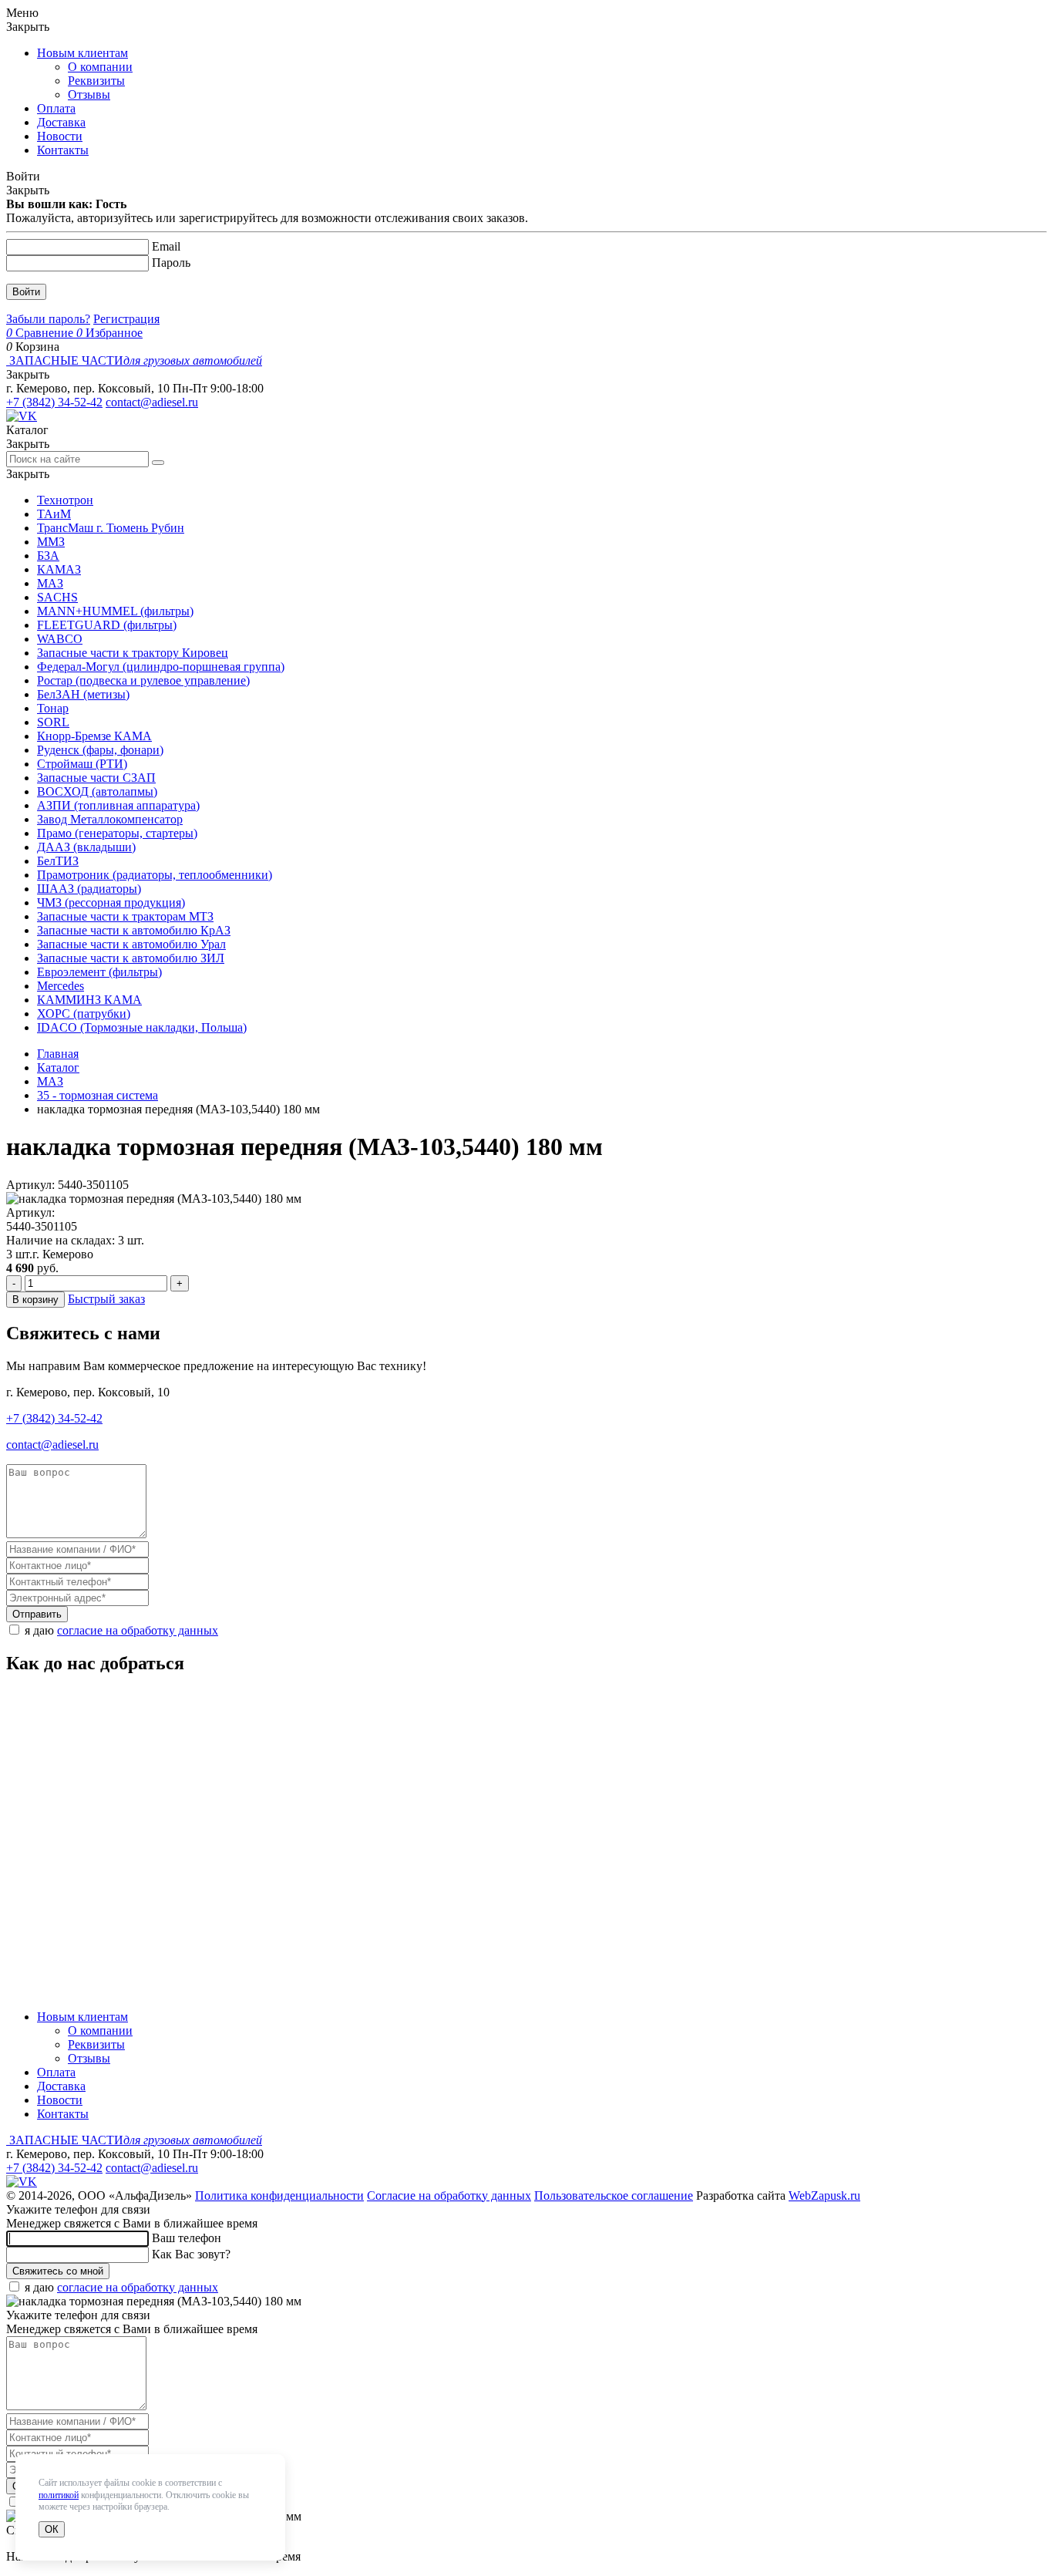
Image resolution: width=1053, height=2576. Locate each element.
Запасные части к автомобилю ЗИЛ (131, 958)
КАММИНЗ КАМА (89, 1000)
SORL (53, 722)
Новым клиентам (82, 53)
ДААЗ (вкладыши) (86, 847)
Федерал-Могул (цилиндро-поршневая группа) (161, 667)
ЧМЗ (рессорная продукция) (111, 902)
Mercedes (61, 986)
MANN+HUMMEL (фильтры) (115, 611)
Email (166, 246)
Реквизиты (96, 81)
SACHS (57, 597)
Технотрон (65, 500)
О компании (100, 67)
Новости (60, 136)
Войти (26, 292)
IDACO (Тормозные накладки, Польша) (142, 1027)
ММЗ (51, 542)
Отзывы (89, 94)
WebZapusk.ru (824, 2195)
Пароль (171, 263)
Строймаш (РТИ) (82, 764)
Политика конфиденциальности (279, 2195)
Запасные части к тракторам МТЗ (125, 916)
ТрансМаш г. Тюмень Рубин (111, 528)
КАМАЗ (59, 569)
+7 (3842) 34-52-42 (54, 402)
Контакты (63, 150)
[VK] (22, 416)
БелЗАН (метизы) (83, 694)
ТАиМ (54, 514)
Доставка (61, 122)
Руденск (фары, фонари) (100, 750)
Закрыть (28, 27)
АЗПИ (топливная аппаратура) (118, 805)
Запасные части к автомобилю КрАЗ (134, 930)
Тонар (53, 708)
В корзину (35, 1300)
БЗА (48, 556)
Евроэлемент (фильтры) (99, 972)
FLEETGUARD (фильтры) (107, 625)
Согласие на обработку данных (449, 2195)
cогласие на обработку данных (138, 1630)
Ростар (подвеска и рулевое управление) (143, 680)
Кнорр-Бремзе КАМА (94, 736)
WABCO (60, 639)
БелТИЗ (58, 861)
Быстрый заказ (106, 1299)
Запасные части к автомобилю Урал (131, 944)
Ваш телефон (187, 2238)
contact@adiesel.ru (152, 402)
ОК (52, 2529)
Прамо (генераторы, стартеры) (117, 833)
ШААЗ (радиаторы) (89, 889)
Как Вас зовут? (191, 2254)
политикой (59, 2495)
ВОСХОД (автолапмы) (97, 791)
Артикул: (30, 1212)
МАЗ (50, 583)
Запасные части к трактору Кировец (133, 653)
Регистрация (126, 319)
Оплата (56, 108)
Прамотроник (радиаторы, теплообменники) (155, 875)
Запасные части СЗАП (96, 778)
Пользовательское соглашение (614, 2195)
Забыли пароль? (48, 319)
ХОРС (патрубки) (84, 1014)
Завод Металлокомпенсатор (110, 819)
